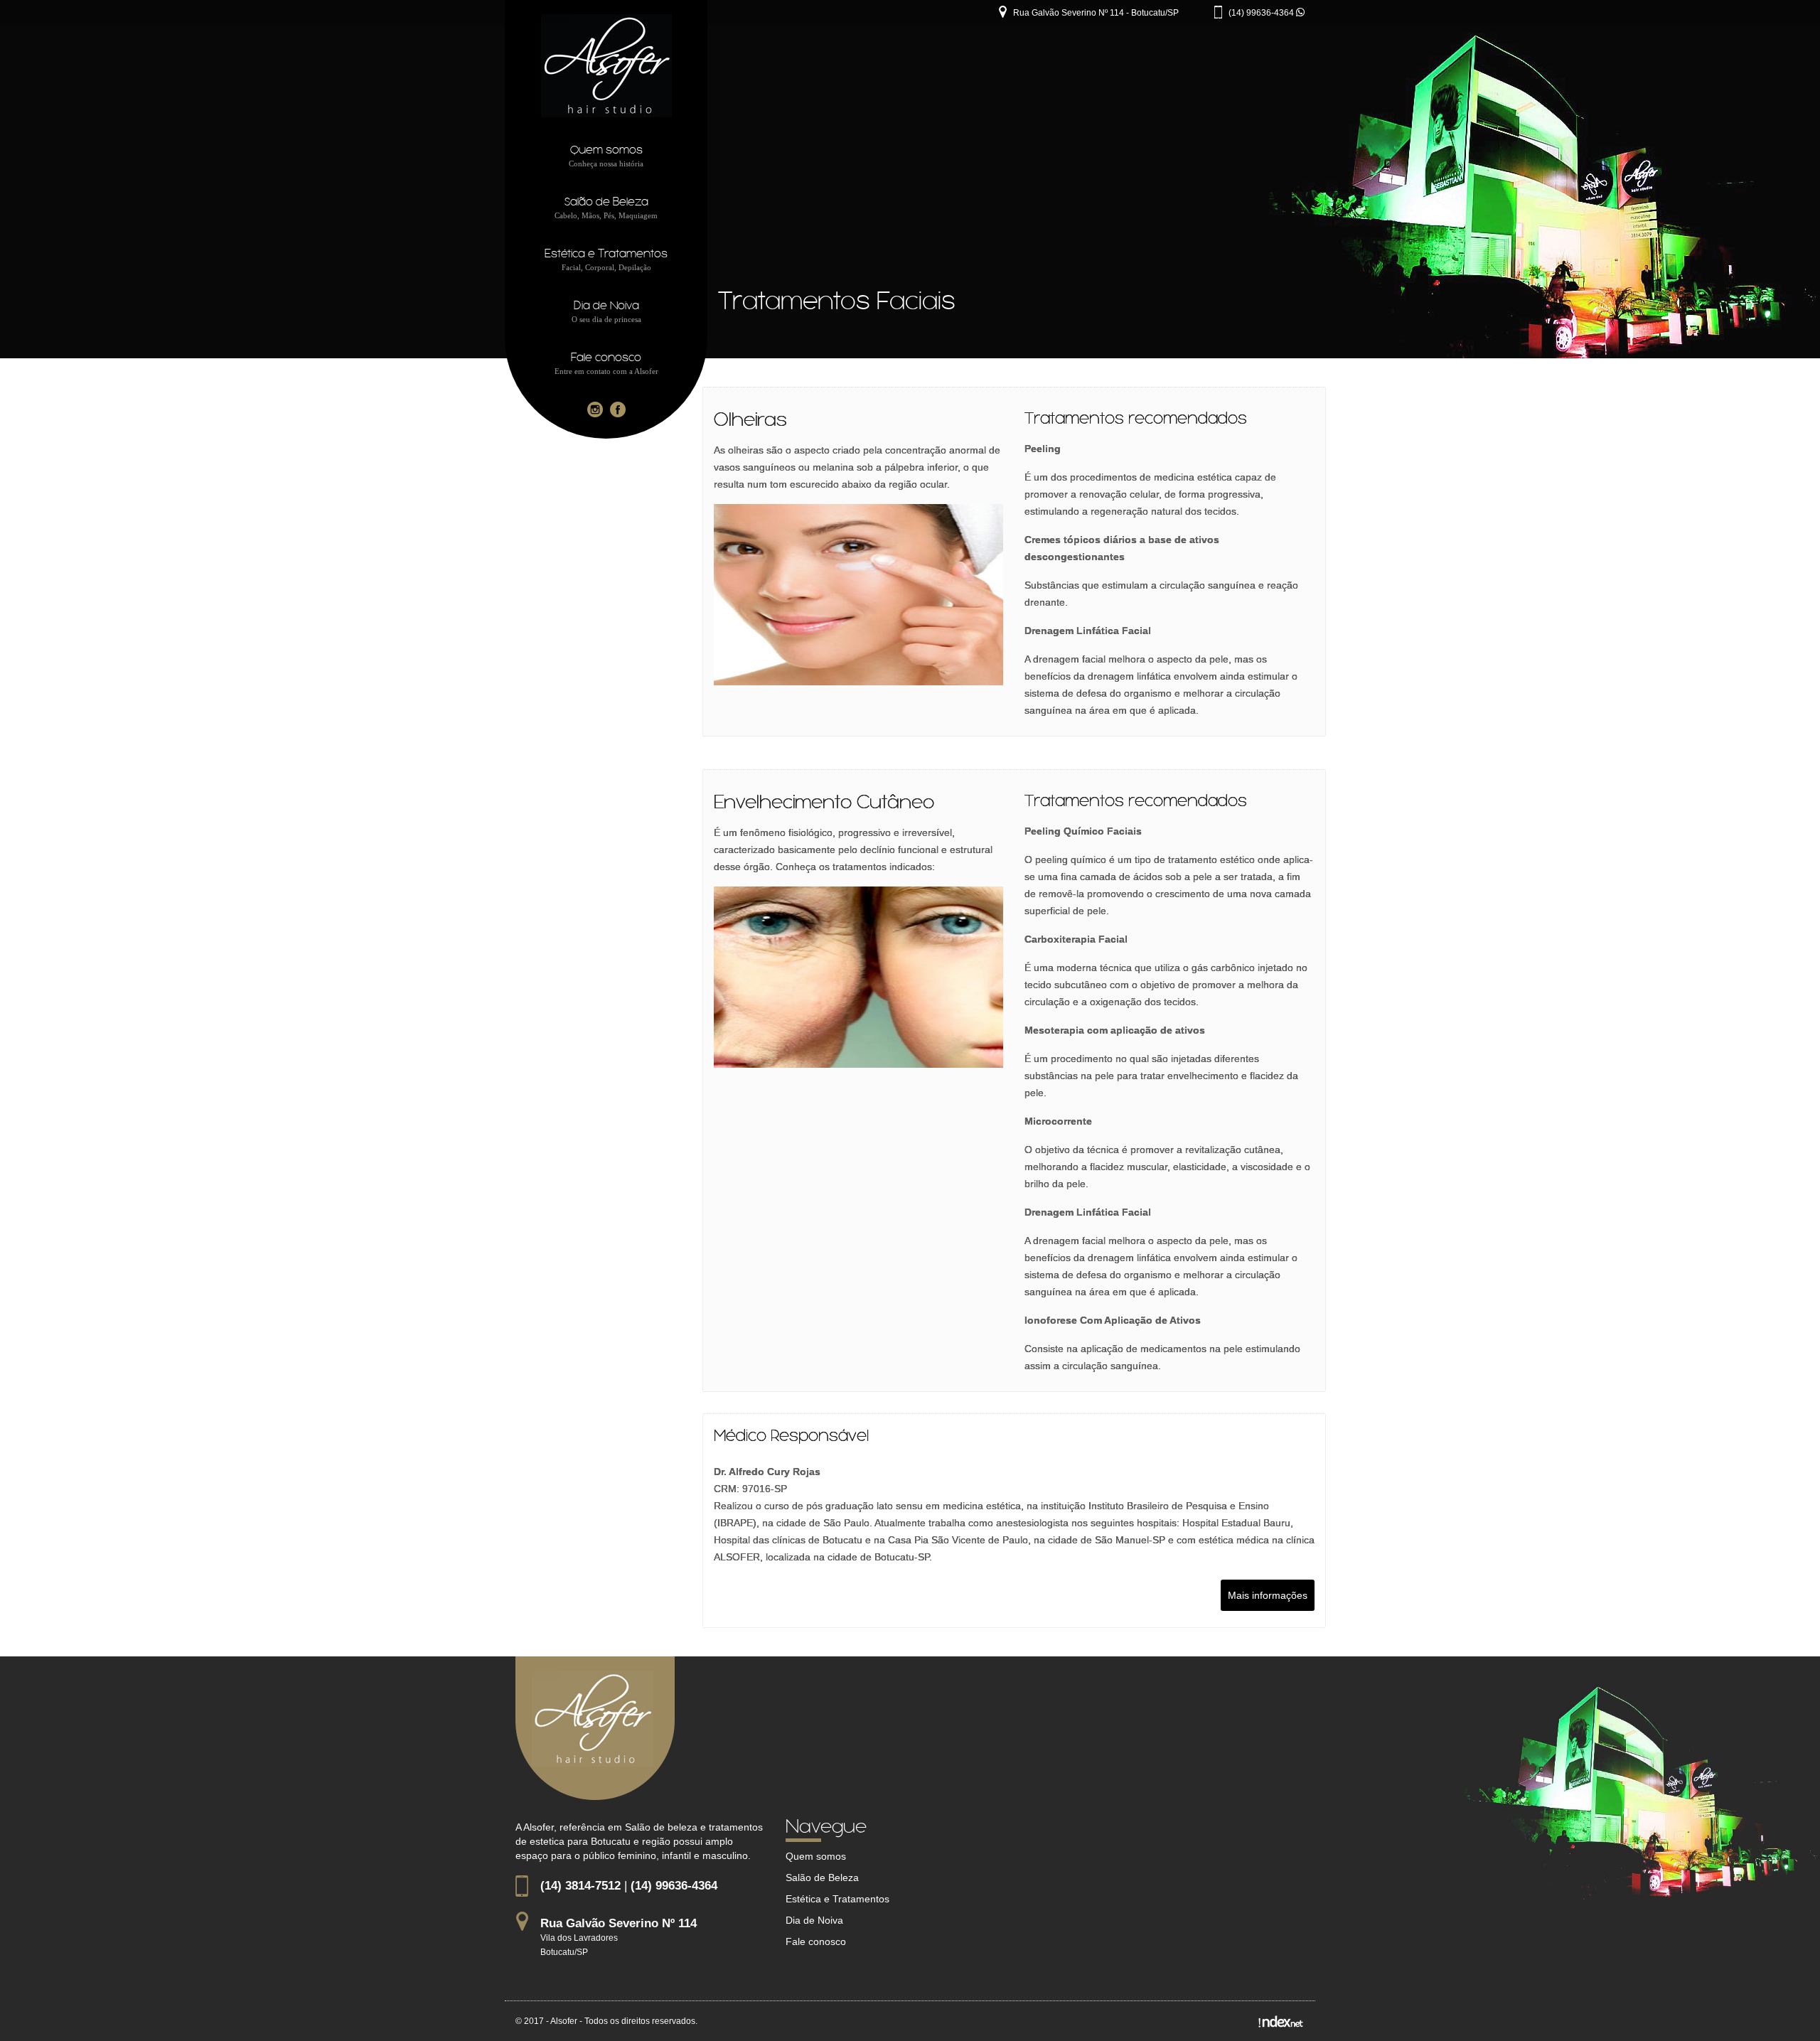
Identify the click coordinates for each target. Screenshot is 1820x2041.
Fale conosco (816, 1941)
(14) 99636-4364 (1262, 13)
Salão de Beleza (822, 1877)
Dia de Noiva (814, 1920)
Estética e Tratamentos (837, 1899)
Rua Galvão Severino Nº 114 (619, 1923)
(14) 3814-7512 (580, 1886)
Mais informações (1268, 1595)
